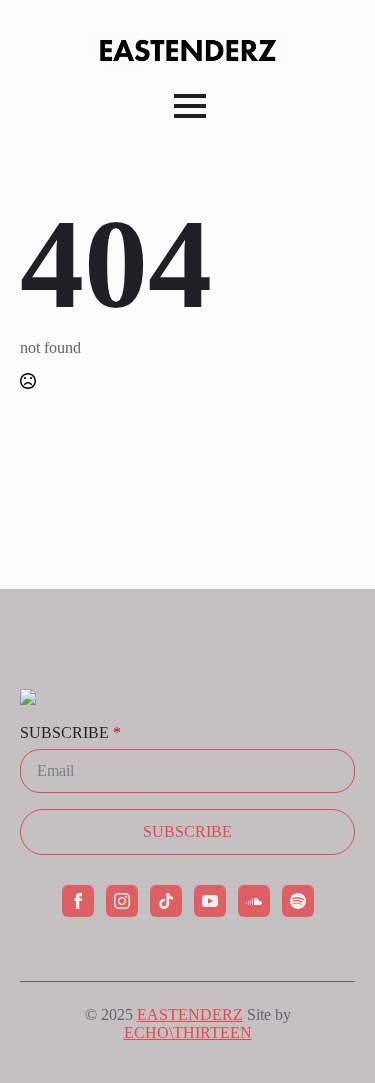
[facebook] (78, 901)
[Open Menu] (190, 106)
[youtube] (210, 901)
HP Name (19, 605)
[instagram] (122, 901)
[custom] (166, 901)
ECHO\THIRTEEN (188, 1032)
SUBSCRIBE (70, 733)
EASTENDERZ (190, 1014)
